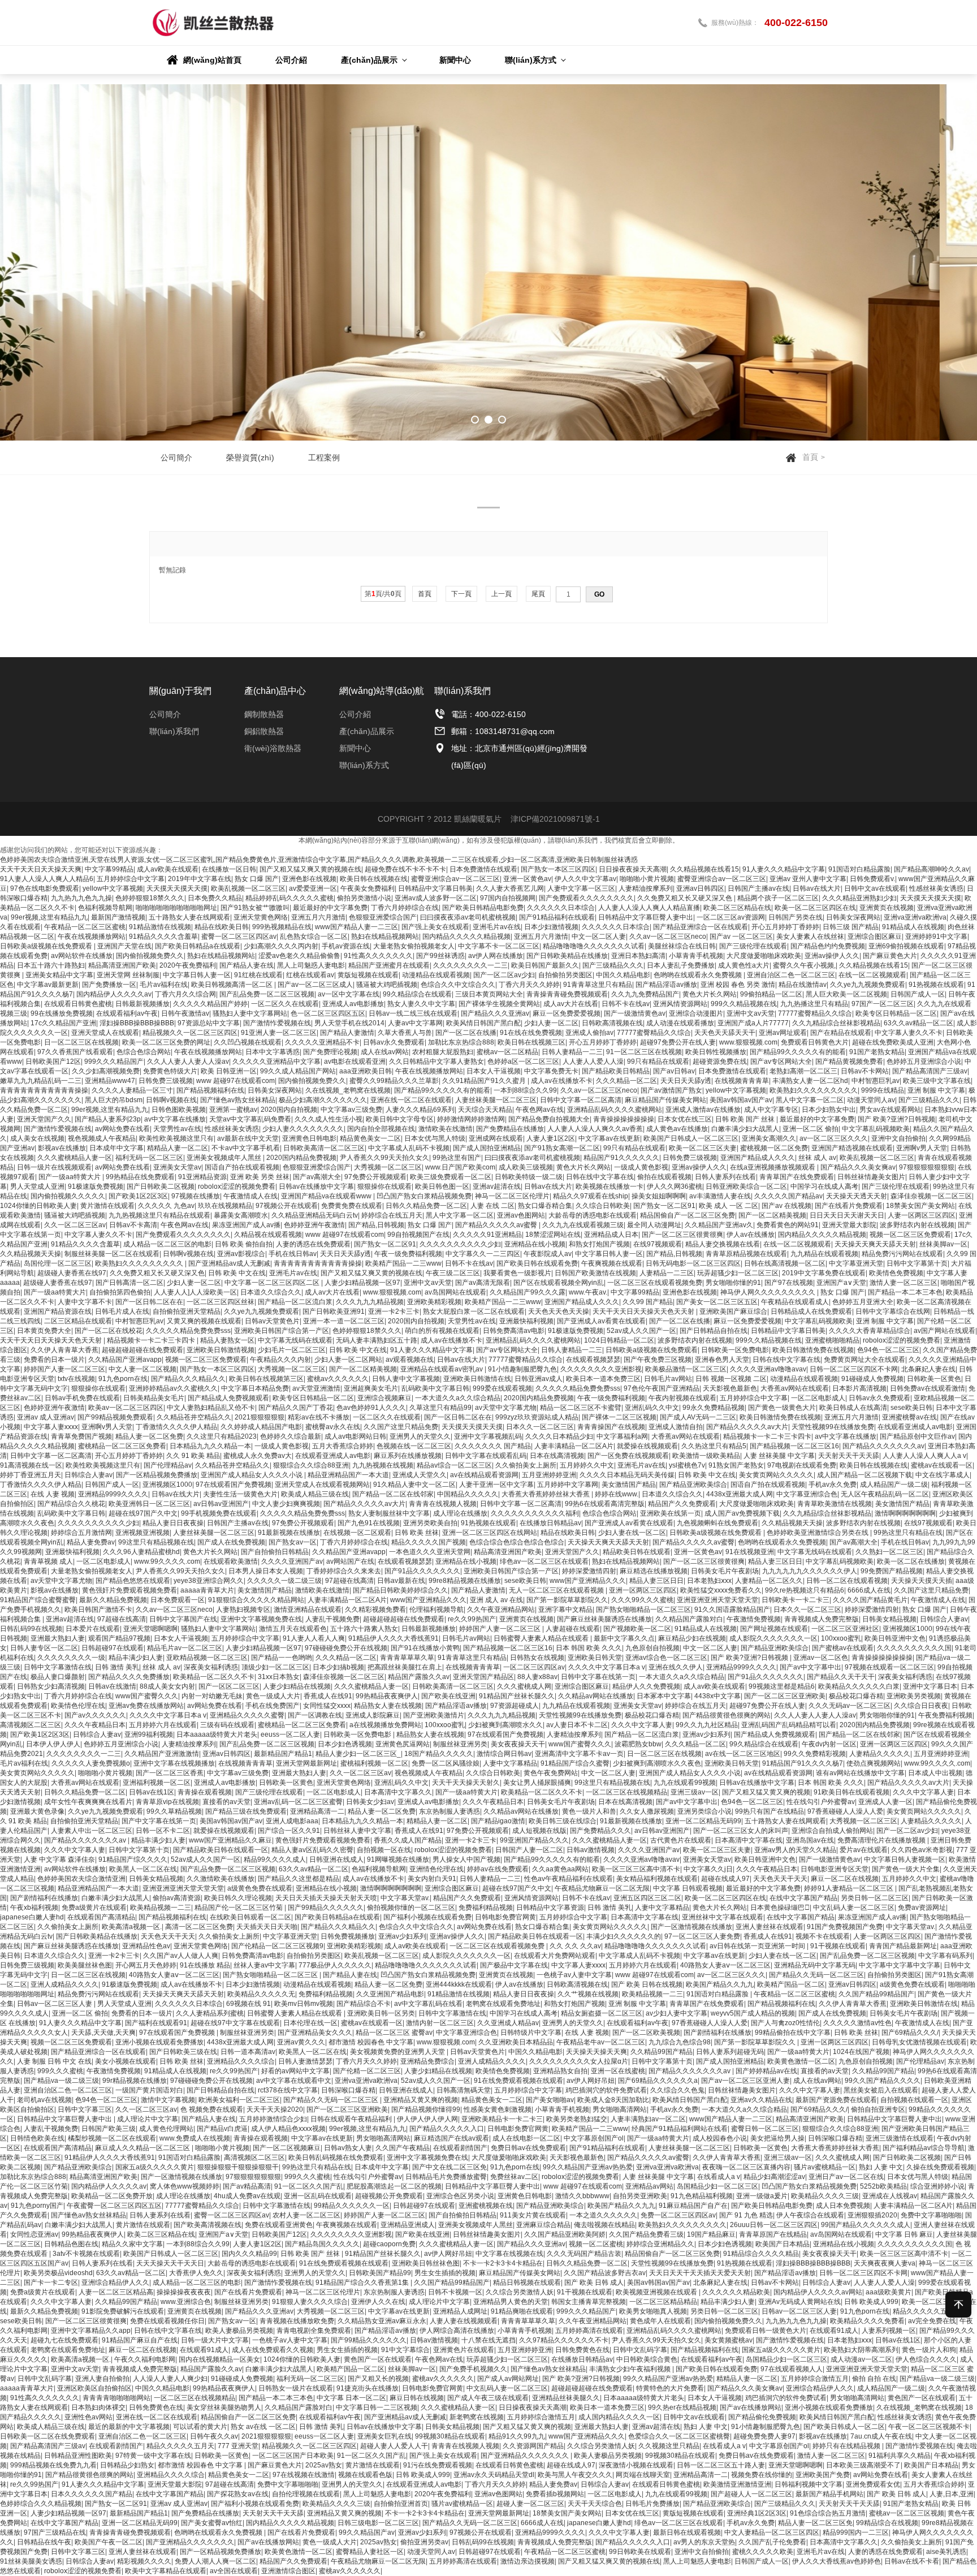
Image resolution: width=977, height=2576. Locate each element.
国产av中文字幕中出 (810, 1667)
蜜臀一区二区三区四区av (239, 937)
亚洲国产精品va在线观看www (327, 1196)
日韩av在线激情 (112, 1686)
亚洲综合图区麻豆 (875, 937)
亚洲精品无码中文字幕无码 (815, 1965)
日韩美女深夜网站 (853, 917)
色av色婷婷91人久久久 (371, 1408)
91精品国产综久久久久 (133, 1859)
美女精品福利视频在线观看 (657, 1879)
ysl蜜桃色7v (687, 1465)
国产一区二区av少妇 (504, 975)
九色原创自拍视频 (652, 1648)
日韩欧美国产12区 (53, 1062)
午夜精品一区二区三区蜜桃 (85, 927)
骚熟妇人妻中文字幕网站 (250, 1013)
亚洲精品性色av (146, 1946)
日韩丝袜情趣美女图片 (871, 1177)
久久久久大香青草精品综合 (870, 1331)
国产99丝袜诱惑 (440, 956)
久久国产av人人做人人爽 (181, 1956)
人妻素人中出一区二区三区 (92, 1831)
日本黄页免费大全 (44, 1331)
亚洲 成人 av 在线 (496, 1600)
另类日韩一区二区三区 (875, 1898)
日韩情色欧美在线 (37, 2138)
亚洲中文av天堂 (751, 1013)
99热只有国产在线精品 (770, 1811)
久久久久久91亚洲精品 (487, 1235)
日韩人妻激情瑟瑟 (305, 2061)
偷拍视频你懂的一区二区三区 (411, 1908)
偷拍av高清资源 (177, 1898)
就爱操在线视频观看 (647, 1446)
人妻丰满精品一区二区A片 (574, 1446)
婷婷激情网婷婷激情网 (471, 1119)
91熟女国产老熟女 (736, 1465)
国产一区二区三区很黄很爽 (682, 1235)
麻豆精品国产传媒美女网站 (665, 1100)
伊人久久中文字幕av (585, 879)
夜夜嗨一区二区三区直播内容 (746, 2167)
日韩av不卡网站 (865, 1071)
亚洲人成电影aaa (292, 1821)
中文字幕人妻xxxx (51, 1427)
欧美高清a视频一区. (132, 1927)
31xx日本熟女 (279, 1677)
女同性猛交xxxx (327, 1706)
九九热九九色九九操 (81, 898)
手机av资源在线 (346, 946)
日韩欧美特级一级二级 (529, 1177)
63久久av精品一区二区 (918, 1023)
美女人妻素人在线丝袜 (810, 937)
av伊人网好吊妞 (591, 2081)
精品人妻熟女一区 (227, 1340)
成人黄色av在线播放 (677, 1129)
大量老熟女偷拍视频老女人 (414, 946)
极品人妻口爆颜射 (58, 1677)
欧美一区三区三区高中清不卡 (636, 1869)
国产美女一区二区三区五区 (717, 1302)
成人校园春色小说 (720, 2138)
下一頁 (461, 594)
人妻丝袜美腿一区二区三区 (496, 1100)
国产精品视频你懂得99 (426, 2109)
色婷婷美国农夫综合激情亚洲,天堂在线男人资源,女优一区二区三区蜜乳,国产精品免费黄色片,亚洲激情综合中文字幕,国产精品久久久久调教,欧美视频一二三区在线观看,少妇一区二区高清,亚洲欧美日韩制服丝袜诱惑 (319, 860)
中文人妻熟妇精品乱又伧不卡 (211, 1408)
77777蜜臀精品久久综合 (815, 1013)
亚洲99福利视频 (149, 1734)
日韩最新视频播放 (142, 1004)
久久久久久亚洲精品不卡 (322, 1042)
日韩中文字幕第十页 (917, 1263)
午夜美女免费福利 (368, 888)
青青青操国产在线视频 (611, 1427)
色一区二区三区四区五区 (328, 1013)
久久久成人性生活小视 (328, 1119)
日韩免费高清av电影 (514, 1331)
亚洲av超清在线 (497, 1186)
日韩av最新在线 (401, 1581)
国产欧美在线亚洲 (448, 1696)
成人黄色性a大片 (744, 965)
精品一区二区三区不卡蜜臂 (581, 1408)
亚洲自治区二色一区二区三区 (791, 975)
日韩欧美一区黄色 (934, 1379)
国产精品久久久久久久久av (883, 1446)
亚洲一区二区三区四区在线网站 (490, 1533)
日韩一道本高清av (248, 2052)
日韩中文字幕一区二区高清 (581, 1100)
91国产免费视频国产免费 (845, 1927)
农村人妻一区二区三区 (306, 2215)
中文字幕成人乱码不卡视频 (409, 1148)
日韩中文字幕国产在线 (183, 1619)
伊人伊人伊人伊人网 (427, 2119)
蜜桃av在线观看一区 (942, 1465)
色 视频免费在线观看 (212, 2109)
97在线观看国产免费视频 (234, 1485)
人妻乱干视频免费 (332, 1619)
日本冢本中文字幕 (664, 1696)
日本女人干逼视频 (494, 1071)
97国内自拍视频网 (508, 898)
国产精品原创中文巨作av (917, 1436)
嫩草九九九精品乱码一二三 (41, 1081)
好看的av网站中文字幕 (295, 2071)
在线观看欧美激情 (231, 1561)
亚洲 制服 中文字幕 (936, 1090)
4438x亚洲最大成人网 (740, 1494)
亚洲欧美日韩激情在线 (477, 1379)
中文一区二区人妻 (599, 937)
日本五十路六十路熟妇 (51, 965)
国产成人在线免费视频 (231, 1542)
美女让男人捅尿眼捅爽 (537, 1783)
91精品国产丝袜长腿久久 (517, 1696)
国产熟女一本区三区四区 (558, 869)
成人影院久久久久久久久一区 (773, 1638)
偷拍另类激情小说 (364, 898)
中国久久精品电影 (623, 975)
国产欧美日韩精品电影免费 (483, 908)
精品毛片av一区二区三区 (185, 1648)
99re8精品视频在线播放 (465, 1581)
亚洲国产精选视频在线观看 (852, 1148)
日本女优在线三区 (685, 1119)
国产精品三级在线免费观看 (246, 1811)
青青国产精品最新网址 (903, 1946)
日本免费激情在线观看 (483, 869)
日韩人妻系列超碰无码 (730, 2052)
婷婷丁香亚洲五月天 (31, 1475)
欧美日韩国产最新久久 (545, 965)
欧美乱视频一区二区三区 (248, 888)
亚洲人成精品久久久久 (64, 1984)
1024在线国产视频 (861, 2052)
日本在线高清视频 (557, 1456)
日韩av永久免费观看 (394, 1042)
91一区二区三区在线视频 (644, 1052)
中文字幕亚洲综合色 (807, 1494)
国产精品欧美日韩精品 (616, 1071)
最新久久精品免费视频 (113, 1600)
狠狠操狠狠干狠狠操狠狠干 (238, 2167)
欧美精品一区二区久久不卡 (214, 1677)
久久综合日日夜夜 (921, 1706)
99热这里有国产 (457, 1158)
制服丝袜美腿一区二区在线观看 (112, 1254)
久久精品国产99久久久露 (528, 1292)
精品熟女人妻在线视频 (388, 1706)
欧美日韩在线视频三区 (531, 1042)
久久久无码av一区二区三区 (850, 1706)
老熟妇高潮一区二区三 (803, 1071)
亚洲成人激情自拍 (676, 1427)
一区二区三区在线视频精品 (626, 1792)
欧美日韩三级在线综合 (563, 1821)
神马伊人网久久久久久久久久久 (769, 1292)
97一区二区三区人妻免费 (702, 1936)
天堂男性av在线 (177, 1129)
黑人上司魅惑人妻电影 (311, 965)
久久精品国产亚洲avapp (125, 1360)
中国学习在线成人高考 (824, 1186)
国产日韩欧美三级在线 (183, 2052)
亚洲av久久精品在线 (761, 2100)
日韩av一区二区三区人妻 (55, 2004)
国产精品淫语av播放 (666, 985)
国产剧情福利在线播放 (44, 1898)
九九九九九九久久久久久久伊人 (810, 1571)
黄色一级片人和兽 (589, 1811)
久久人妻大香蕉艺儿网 (510, 888)
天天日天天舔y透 (686, 1081)
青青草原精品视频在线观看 (746, 1254)
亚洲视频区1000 (167, 1485)
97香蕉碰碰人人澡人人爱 (845, 1811)
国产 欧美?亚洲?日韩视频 (896, 1119)
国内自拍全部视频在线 (381, 1129)
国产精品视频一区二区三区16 (794, 1446)
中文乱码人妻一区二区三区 (854, 1908)
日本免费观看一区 (178, 1600)
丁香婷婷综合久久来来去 (344, 1571)
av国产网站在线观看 (944, 1331)
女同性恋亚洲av (34, 2234)
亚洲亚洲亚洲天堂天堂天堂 (717, 1600)
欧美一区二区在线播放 (911, 1561)
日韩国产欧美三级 (109, 2129)
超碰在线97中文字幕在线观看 (235, 2023)
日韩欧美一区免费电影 (735, 1350)
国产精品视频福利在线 (210, 1090)
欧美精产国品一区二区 (791, 1984)
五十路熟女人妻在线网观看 (189, 917)
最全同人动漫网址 (654, 1225)
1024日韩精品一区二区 (619, 1340)
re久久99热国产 (472, 1619)
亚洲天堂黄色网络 (261, 917)
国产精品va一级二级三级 (61, 2081)
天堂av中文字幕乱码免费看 (250, 1119)
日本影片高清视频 (859, 1388)
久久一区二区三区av (75, 1225)
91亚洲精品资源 (202, 1177)
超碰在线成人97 (725, 1879)
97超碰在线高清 (349, 1581)
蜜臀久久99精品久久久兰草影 (394, 1081)
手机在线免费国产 (273, 1706)
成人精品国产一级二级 (894, 1485)
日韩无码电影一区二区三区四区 (693, 1263)
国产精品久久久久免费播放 (129, 1677)
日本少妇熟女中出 (829, 1110)
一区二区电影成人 (818, 1398)
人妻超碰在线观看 (573, 1629)
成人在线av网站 (385, 1052)
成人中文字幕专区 (771, 1110)
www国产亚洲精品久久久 (588, 1581)
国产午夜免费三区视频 (658, 1360)
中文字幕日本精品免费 (255, 1388)
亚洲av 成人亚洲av (46, 1417)
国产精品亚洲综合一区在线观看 (701, 927)
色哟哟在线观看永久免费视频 (699, 975)
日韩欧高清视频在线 (612, 1023)
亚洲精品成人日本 (611, 1235)
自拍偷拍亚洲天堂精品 (187, 1311)
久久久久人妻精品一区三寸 (132, 1090)
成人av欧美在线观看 (168, 869)
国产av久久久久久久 (95, 1715)
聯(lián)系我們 (174, 731)
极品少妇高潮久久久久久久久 (323, 1100)
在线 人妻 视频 (53, 1494)
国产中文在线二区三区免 (449, 2167)
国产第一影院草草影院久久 (567, 1600)
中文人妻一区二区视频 (142, 1369)
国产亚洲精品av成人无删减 (229, 1263)
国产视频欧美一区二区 (637, 1629)
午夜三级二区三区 (453, 1273)
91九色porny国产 (37, 2206)
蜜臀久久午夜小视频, (804, 965)
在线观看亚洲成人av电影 (915, 1427)
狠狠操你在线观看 (384, 1186)
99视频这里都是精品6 (782, 1686)
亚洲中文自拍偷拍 (898, 1138)
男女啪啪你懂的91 (733, 1283)
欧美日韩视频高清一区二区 (233, 985)
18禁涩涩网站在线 (553, 1235)
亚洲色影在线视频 (309, 879)
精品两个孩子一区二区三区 (778, 898)
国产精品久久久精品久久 (188, 1379)
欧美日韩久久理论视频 (238, 1898)
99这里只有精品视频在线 (156, 1542)
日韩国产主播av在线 (758, 888)
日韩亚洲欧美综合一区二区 (746, 1186)
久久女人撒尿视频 (647, 1811)
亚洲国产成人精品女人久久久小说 (252, 1475)
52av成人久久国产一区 (641, 1331)
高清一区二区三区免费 (199, 1927)
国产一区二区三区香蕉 (170, 1773)
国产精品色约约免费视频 (828, 946)
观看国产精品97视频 (119, 1638)
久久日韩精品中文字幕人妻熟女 (436, 1062)
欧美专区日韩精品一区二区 (896, 1013)
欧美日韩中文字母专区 (400, 1119)
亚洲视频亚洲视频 (142, 1533)
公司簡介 (176, 458)
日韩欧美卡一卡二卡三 (796, 1600)
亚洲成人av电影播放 (353, 1004)
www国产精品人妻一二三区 (356, 927)
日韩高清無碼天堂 (464, 2090)
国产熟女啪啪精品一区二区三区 (643, 1610)
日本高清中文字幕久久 (398, 1792)
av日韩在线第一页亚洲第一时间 (758, 1946)
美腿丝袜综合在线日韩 (682, 946)
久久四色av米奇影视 (922, 1850)
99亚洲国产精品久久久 (534, 1840)
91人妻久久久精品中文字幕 (784, 869)
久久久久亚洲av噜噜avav (768, 1369)
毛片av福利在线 (164, 985)
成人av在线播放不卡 (562, 1081)
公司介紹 (355, 714)
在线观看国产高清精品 (101, 1917)
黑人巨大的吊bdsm (114, 1100)
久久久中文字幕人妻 (642, 1725)
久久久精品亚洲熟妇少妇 (859, 898)
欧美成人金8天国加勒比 (613, 2100)
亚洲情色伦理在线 (436, 1869)
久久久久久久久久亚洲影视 (601, 1369)
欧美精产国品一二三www (403, 1263)
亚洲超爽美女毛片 (371, 1388)
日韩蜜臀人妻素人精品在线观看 (542, 1638)
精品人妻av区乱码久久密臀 (312, 1850)
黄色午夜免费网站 (551, 1773)
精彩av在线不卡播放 (319, 1417)
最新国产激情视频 (118, 917)
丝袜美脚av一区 (943, 1244)
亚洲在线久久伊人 (676, 1667)
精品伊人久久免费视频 (646, 1686)
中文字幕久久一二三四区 (483, 1254)
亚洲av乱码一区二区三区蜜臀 (298, 1802)
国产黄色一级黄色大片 (782, 1408)
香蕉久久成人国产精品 (408, 1840)
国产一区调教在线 (315, 1715)
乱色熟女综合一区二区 (314, 937)
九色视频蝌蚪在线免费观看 (717, 1523)
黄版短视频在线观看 (368, 975)
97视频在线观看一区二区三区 (889, 1667)
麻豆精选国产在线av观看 (451, 2138)
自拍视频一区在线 (384, 1850)
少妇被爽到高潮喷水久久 (505, 1725)
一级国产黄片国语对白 (149, 2090)
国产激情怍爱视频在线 (277, 1023)
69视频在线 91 (248, 2004)
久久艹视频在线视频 (588, 1994)
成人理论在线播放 (460, 1513)
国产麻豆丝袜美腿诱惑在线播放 (604, 1619)
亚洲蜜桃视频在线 (486, 2206)
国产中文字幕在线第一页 (159, 1821)
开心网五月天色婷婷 (146, 1965)
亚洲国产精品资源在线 (58, 1311)
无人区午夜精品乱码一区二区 (885, 1494)
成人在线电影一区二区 (526, 2138)
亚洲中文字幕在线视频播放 (174, 1763)
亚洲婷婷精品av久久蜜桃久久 (173, 1388)
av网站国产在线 (350, 1561)
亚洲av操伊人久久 (832, 956)
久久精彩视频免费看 (375, 1610)
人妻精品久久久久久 (880, 1754)
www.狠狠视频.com (748, 1042)
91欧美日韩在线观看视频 (851, 1792)
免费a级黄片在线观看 (94, 1908)
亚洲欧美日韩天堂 (595, 1658)
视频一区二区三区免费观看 (910, 1235)
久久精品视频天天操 (31, 1254)
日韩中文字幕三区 (85, 2109)
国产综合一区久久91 (289, 1831)
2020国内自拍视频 (289, 1110)
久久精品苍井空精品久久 (194, 1417)
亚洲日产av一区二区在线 (846, 2177)
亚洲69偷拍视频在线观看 (906, 946)
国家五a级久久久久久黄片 (155, 2167)
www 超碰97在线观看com (235, 1081)
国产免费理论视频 (330, 1052)
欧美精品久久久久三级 (825, 2196)
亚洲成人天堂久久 (420, 1475)
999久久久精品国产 (114, 1062)
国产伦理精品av (168, 1465)
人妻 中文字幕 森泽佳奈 (59, 1859)
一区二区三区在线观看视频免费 (655, 1283)
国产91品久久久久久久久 (422, 1571)
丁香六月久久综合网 (185, 994)
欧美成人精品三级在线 (315, 1494)
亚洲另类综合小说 (704, 1811)
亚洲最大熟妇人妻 (58, 1638)
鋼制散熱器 (264, 714)
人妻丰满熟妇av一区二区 (648, 2119)
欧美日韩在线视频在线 (374, 879)
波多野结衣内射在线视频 (917, 1225)
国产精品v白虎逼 (222, 2129)
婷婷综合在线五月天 (392, 1215)
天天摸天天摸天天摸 (177, 888)
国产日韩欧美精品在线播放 (567, 956)
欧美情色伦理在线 (78, 1706)
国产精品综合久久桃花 (71, 1504)
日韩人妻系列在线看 (725, 1177)
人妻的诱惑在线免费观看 (313, 1244)
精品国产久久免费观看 (682, 1504)
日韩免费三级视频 (166, 1081)
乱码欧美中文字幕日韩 (435, 1388)
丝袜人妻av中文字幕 (264, 1965)
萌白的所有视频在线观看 (442, 1331)
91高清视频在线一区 (31, 1465)
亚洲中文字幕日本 (930, 1686)
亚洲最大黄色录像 (37, 1811)
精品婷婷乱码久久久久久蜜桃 (289, 898)
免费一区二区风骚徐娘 (446, 1763)
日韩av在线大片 (817, 888)
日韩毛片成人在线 (122, 1311)
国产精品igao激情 (498, 1821)
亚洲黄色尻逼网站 (403, 1744)
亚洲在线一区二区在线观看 (411, 1100)
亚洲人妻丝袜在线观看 (770, 1927)
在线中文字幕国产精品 (803, 1898)
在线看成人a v (719, 2177)
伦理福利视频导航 (436, 1610)
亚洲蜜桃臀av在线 (909, 1417)
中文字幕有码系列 (945, 1956)
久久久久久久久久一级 (71, 1658)
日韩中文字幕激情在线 (58, 1667)
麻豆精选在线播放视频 (654, 1571)
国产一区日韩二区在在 (149, 1302)
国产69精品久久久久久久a (658, 2081)
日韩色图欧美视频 (179, 1110)
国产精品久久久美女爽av (858, 1167)
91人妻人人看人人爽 (314, 1638)
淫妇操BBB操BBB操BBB (137, 1023)
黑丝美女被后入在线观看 (881, 2090)
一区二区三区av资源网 (731, 917)
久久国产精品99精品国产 (876, 1994)
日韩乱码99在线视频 (31, 1629)
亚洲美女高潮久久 (769, 1138)
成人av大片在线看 (571, 1004)
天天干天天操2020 (275, 2109)
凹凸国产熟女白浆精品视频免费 (424, 1196)
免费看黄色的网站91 (788, 1225)
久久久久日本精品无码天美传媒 (627, 1475)
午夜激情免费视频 (754, 1619)
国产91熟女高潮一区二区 (562, 1148)
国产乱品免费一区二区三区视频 (267, 994)
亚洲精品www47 (110, 1081)
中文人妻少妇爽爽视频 (286, 1504)
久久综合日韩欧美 (603, 1206)
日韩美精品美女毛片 (154, 1398)
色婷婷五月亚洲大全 (863, 1302)
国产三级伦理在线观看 (753, 946)
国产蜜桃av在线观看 (843, 1648)
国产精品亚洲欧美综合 (693, 1485)
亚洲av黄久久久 (301, 2042)
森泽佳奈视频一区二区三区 (931, 1196)
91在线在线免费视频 (531, 1033)
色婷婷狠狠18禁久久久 (150, 898)
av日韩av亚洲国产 (221, 1504)
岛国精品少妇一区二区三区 (717, 2186)
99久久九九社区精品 (707, 1725)
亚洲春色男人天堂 (722, 1360)
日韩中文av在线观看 (875, 888)
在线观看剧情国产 (460, 2148)
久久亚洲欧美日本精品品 (516, 2042)
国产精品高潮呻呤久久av (931, 869)
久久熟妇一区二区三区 (889, 1552)
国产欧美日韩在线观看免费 (537, 1263)
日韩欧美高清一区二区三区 (324, 1148)
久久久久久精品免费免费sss (188, 1331)
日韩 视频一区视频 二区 (731, 1379)
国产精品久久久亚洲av (495, 1013)
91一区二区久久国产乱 (309, 2186)
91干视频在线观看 (838, 1946)
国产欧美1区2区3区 (138, 1196)
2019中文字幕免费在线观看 (824, 1273)
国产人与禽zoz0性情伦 (785, 2023)
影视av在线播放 (62, 1148)
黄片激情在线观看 (107, 1206)
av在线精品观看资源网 (484, 1475)
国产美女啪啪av (550, 2100)
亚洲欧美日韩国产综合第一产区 (282, 1331)
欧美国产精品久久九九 (720, 1984)
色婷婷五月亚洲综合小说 (924, 1062)
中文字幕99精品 (109, 869)
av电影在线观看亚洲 (355, 1062)
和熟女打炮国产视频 (599, 1244)
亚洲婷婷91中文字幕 (936, 937)
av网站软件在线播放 (82, 956)
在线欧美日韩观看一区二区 (250, 1917)
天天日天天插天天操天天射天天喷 (326, 1898)
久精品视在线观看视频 (268, 1235)
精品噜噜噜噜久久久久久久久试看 (594, 946)
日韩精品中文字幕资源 (550, 1908)
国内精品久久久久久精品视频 (466, 937)
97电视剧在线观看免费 (802, 1465)
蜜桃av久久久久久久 (338, 1379)
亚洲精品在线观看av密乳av (442, 1369)
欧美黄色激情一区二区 (801, 2061)
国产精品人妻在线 (247, 965)
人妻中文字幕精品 (510, 1763)
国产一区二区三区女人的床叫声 (741, 1831)
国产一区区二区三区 (229, 1686)
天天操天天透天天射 (857, 1196)
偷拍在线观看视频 (664, 1177)
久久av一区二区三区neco (668, 937)
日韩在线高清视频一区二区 (785, 1263)
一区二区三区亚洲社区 (845, 1629)
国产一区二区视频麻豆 (287, 2148)
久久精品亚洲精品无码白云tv (315, 1215)
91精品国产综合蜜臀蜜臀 (38, 1600)
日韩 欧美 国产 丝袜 (746, 1119)
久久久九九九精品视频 (370, 1302)
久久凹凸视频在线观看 (248, 1042)
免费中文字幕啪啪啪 (931, 2215)
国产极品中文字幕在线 (514, 1965)
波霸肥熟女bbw (638, 1744)
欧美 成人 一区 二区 (729, 1206)
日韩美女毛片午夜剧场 (725, 1571)
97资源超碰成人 (515, 1706)
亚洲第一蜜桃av (233, 1110)
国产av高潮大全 (317, 1177)
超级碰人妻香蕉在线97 (72, 1273)
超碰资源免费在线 (720, 1062)
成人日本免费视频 (843, 2206)
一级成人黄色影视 (641, 1167)
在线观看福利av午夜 (127, 1013)
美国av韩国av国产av (741, 1100)
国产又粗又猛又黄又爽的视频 (766, 1792)
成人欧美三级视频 (526, 1167)
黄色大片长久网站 (710, 994)
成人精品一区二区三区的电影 (167, 1244)
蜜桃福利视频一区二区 (374, 1763)
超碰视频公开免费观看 (389, 2196)
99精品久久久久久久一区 (352, 2206)
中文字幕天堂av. (405, 1898)
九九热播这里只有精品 (814, 1004)
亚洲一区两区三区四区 (643, 1590)
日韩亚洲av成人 (539, 1379)
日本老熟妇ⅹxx (709, 1581)
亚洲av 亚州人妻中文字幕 (808, 879)
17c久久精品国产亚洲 (63, 1023)
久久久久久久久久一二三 (470, 965)
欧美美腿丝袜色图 (85, 1965)
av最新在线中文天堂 (248, 1138)
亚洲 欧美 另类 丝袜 (260, 1177)
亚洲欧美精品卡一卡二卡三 (502, 2119)
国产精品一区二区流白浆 (295, 1302)
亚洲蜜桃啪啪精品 (832, 1340)
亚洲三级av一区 (695, 1792)
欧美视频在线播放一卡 (609, 1186)
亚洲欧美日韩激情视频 (221, 1350)
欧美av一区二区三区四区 (126, 1408)
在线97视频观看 (658, 1244)
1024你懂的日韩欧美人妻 (38, 1206)
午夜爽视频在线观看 (612, 1263)
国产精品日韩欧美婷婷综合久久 (400, 1590)
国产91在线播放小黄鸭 (425, 1648)
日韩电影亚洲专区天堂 (835, 1869)
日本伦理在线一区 (310, 2023)
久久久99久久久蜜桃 (642, 1600)
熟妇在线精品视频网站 (385, 937)
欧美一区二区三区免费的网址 (166, 1042)
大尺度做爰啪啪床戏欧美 (764, 956)
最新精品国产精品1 (283, 1754)
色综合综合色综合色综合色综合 (517, 1542)
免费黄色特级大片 (170, 1071)
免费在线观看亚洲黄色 (279, 2225)
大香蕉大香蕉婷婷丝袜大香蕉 (546, 1494)
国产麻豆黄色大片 (890, 956)
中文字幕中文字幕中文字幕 (900, 1965)
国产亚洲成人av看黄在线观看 (601, 1321)
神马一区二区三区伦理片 (512, 1196)
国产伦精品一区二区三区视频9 (277, 1946)
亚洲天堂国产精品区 (483, 1677)
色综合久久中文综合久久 (458, 985)
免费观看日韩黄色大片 (815, 1042)
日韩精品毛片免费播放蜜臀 (446, 2177)
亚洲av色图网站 (521, 1215)
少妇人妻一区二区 (551, 1023)
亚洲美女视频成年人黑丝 (225, 1158)
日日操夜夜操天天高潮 (633, 869)
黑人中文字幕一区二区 (810, 1100)
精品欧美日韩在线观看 (637, 1552)
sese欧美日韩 (911, 1408)
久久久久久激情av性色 (857, 2023)
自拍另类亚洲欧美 (640, 2196)
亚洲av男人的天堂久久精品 (795, 1850)
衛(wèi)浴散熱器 (273, 748)
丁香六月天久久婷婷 (529, 985)
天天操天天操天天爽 (596, 2052)
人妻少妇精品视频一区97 (362, 1283)
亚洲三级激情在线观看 (900, 2138)
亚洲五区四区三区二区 (647, 1898)
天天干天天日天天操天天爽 (41, 869)
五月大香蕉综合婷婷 (343, 1446)
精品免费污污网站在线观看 (902, 1254)
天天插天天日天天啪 (267, 1927)
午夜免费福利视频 (945, 1715)
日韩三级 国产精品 (851, 927)
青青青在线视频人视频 (443, 1504)
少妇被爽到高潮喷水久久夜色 (657, 1763)
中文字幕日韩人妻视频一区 (905, 1859)
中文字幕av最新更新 (48, 985)
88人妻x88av (537, 1677)
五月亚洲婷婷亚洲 (549, 1475)
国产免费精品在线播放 (510, 1129)
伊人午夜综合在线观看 (810, 2215)
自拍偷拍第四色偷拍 (120, 1292)
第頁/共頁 (383, 594)
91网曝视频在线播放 (398, 1859)
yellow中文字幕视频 (113, 888)
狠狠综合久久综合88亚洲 (311, 1465)
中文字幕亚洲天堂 (856, 1263)
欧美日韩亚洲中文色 (895, 1638)
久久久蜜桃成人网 (524, 1686)
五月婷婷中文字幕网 (568, 1485)
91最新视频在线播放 (289, 1533)
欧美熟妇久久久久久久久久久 (814, 1090)
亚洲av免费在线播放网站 (146, 1706)
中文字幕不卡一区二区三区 (499, 946)
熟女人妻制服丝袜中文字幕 (389, 1513)
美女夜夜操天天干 (518, 1744)
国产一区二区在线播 (466, 1033)
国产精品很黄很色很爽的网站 (727, 1715)
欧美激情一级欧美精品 (706, 1456)
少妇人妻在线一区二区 (632, 1533)
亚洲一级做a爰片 (762, 2196)
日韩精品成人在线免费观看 (811, 1311)
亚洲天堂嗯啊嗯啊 (150, 1629)
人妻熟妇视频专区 (243, 1610)
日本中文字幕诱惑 (273, 1052)
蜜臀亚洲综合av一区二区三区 (455, 879)
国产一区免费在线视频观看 (628, 1456)
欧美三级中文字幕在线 (937, 1081)
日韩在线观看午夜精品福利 (352, 2119)
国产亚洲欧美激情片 (434, 1715)
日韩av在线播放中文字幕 (316, 1186)
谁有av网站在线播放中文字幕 (860, 1773)
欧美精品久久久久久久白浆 (859, 1686)
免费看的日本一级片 (54, 1360)
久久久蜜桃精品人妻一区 (75, 1158)
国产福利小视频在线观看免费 (427, 1917)
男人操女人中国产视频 (466, 1859)
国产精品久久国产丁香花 (296, 1408)
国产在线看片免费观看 (849, 1206)
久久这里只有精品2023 (222, 1436)
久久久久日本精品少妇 (559, 1436)
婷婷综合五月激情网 (81, 1533)
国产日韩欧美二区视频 (161, 1186)
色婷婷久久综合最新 (291, 1436)
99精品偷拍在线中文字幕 (793, 2033)
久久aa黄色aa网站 (560, 1869)
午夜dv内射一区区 (829, 1744)
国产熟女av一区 (293, 1542)
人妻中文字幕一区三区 (581, 888)
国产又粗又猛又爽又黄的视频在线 (310, 869)
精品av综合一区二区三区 (454, 1465)
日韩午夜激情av (185, 1013)
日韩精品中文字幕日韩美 (435, 888)
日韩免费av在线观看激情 (928, 1388)
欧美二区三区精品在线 (737, 908)
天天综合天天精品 (485, 1110)
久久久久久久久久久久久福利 (535, 1513)
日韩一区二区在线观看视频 (847, 1581)
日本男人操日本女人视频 (266, 1571)
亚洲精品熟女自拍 (560, 2071)
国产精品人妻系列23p (108, 1119)
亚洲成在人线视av (890, 2196)
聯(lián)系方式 (364, 765)
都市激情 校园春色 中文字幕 (371, 2042)
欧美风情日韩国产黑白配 (483, 1023)
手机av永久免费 (833, 1485)
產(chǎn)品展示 (367, 731)
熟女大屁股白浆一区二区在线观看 (474, 1311)
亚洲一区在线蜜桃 (618, 2071)
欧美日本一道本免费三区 (603, 1379)
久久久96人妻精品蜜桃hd (141, 1552)
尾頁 (538, 594)
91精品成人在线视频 (913, 927)
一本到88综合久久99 (525, 1090)
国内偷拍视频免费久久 (150, 956)
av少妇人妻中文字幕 (676, 2013)
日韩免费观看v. (872, 879)
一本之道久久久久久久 (603, 2215)
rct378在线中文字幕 (288, 2090)
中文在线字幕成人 (943, 1475)
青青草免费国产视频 (81, 1436)
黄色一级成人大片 (273, 1696)
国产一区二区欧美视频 (646, 2033)
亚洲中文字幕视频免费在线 (261, 1619)
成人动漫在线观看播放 (680, 1023)
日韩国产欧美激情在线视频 (595, 1273)
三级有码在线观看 (227, 1725)
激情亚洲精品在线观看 (308, 1610)
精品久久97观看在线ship (591, 1196)
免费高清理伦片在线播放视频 (882, 1840)
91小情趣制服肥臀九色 (522, 1369)
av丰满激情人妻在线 (720, 1196)
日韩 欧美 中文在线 (237, 1273)
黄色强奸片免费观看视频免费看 (129, 1590)
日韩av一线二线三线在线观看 (413, 1013)
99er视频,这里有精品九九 (49, 917)
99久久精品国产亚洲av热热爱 (588, 2167)
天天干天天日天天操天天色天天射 (644, 1311)
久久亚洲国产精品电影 (390, 1994)
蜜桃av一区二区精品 (507, 1052)
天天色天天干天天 (780, 1879)
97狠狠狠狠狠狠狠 (927, 1167)
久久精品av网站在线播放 (596, 1696)
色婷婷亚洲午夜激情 (314, 1225)
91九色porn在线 (123, 1379)
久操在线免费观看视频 (940, 2167)
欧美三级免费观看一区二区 (451, 1177)
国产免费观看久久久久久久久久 (586, 898)
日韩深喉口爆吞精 (348, 2090)
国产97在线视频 (789, 1283)
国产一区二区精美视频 (772, 1215)
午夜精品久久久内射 (280, 1360)
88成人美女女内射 (167, 1686)
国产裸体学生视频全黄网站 (499, 1004)
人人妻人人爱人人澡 (593, 1062)
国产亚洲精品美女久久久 (315, 2033)
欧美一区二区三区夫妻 (703, 1148)
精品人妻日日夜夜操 (173, 1523)
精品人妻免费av (91, 1542)
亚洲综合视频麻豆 (384, 1398)
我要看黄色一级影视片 (517, 1273)
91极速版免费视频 (96, 1186)
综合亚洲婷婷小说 (937, 2186)
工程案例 (324, 458)
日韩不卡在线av (626, 1004)
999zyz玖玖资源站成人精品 (537, 1417)
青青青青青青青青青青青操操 (44, 1090)
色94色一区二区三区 (888, 1350)
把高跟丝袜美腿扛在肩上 (405, 1667)
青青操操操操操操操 (624, 1119)
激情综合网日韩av (504, 1754)
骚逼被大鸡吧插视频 (387, 985)
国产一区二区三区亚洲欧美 (785, 1696)
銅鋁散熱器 (264, 731)
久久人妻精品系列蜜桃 (210, 2013)
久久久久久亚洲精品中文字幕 (276, 1062)
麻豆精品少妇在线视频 (692, 1638)
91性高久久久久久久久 (378, 956)
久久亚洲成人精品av (508, 2023)
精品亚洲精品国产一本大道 (348, 1475)
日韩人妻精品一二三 (572, 1052)
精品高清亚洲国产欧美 (122, 965)
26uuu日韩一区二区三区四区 (774, 2225)
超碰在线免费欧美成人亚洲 (893, 1042)
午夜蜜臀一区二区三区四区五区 (114, 2206)
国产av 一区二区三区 (741, 937)
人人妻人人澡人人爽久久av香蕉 (595, 1129)
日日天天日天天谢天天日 (847, 1215)
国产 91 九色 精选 (746, 2215)
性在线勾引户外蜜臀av (821, 1802)
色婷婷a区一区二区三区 (523, 1062)
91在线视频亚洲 (750, 1552)
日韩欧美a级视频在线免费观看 (47, 946)
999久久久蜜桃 (60, 2071)
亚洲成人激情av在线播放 (703, 1110)
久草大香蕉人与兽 (405, 1033)
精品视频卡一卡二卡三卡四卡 (152, 1340)
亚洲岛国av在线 (810, 1840)
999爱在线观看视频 (502, 1388)
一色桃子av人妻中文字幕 (574, 1975)
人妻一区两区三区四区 (922, 1215)
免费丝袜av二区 (514, 2177)
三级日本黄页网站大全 (489, 994)
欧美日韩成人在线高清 (853, 1408)
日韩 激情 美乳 (117, 1667)
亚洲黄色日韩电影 (309, 1138)
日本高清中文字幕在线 (749, 1840)
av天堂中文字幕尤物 (506, 1408)
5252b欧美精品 (883, 2186)
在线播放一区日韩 (229, 869)
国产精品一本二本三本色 (905, 1292)
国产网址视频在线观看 (774, 1629)
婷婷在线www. (617, 1494)
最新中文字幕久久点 (624, 1638)
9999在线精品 (883, 1090)
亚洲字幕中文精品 (565, 1610)
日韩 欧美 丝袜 (417, 1533)
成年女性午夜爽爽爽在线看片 (88, 1802)
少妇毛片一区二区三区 (292, 1350)
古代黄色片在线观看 (681, 1840)
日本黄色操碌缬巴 (780, 1908)
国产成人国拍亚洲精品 (487, 1148)
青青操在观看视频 (205, 1792)
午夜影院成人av (548, 1254)
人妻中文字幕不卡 (85, 1302)
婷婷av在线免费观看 (498, 1869)
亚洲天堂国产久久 (44, 1119)
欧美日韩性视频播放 (716, 1052)
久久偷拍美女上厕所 (526, 1465)
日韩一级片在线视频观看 (54, 1167)
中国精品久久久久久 (468, 1494)
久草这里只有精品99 (440, 1408)
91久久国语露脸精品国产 (732, 1610)
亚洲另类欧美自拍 (430, 1523)
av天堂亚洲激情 (316, 1388)
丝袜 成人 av (817, 1158)
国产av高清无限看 (483, 1283)
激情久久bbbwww (582, 2196)
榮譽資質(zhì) (250, 458)
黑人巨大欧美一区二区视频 (846, 994)
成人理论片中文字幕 (148, 2119)
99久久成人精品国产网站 (298, 1071)
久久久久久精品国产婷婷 (210, 1004)
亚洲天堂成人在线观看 (105, 1033)
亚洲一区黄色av (527, 879)
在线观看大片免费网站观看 (555, 1956)
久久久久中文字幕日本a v (607, 1667)
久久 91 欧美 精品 (193, 1456)
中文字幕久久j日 (708, 1869)
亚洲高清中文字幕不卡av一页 (579, 1754)
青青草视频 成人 (48, 1561)
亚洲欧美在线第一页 (671, 1513)
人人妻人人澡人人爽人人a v (924, 1456)
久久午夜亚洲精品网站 (501, 1610)
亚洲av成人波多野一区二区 (436, 898)
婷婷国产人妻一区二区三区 (64, 1369)
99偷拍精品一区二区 (771, 994)
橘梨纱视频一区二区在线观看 (112, 2138)
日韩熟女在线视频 (537, 1658)
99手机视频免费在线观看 (219, 1513)
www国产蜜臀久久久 (147, 1696)
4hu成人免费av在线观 (247, 2196)
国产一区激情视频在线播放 (691, 1927)
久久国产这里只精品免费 (401, 1427)
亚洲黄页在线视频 (887, 908)
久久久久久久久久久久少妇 (460, 1244)
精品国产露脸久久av (419, 1677)
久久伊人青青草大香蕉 (64, 1350)
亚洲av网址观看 (783, 1033)
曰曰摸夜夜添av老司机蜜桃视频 (468, 917)
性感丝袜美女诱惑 (936, 888)
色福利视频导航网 (105, 908)
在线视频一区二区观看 (357, 1533)
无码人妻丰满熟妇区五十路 (377, 1340)
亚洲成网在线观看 (496, 1138)
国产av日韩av (674, 1071)
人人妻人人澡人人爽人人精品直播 (649, 908)
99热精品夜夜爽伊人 (387, 1696)
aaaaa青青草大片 (207, 1590)
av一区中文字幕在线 (349, 994)
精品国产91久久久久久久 (621, 1158)
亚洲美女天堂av (177, 1167)
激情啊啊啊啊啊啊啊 (905, 1513)
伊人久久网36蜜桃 (675, 1186)
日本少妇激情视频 (551, 927)
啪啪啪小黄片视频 (647, 879)
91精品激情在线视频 (160, 927)
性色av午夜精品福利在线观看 (569, 1879)
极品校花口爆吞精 (856, 1696)
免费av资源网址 (922, 1908)
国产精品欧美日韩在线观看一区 (221, 1850)
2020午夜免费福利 (188, 965)
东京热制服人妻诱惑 (449, 1811)
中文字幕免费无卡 (551, 1071)
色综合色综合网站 (144, 1052)
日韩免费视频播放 (348, 1936)
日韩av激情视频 (591, 1850)
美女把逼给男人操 (777, 2138)
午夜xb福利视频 (34, 1908)
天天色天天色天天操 (559, 1311)
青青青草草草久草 (407, 1658)
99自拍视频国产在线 (418, 1235)
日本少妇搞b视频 (338, 1667)
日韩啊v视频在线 (171, 1100)
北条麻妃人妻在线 (928, 1369)
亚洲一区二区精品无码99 (703, 1821)
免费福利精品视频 (486, 1908)
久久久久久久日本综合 (561, 908)
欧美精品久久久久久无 (261, 1994)
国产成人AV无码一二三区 (698, 1417)
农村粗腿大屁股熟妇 (443, 1052)
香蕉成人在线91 (328, 1696)
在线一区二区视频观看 (872, 975)
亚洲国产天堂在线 (124, 946)
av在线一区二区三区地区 (743, 1754)
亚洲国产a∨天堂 (841, 1283)
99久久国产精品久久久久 (883, 2081)
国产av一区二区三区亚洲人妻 (745, 2081)
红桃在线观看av (310, 975)
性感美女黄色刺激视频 (498, 2109)
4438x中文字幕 (717, 1696)
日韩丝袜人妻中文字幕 (357, 1831)
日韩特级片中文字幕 (531, 2033)
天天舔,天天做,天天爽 (103, 2033)
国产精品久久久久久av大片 (747, 1427)
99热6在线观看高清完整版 (605, 1504)
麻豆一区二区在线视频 (845, 1879)
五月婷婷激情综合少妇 (273, 2119)
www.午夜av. (588, 1292)
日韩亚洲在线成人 (336, 1859)
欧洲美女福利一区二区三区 (239, 2100)
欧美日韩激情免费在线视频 (813, 1350)
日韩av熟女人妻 (348, 2148)
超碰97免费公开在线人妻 (678, 1042)
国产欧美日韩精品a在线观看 (198, 946)
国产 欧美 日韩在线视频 (647, 1984)
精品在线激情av (803, 985)
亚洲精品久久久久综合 (241, 2061)
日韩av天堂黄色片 (272, 1321)
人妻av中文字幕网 (415, 1023)
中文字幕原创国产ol (594, 2138)
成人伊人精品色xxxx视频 (288, 2129)
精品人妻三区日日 (775, 1561)
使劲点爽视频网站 (874, 1763)
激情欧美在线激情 (446, 1129)
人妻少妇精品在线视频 (297, 1686)
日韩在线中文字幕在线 (600, 1177)
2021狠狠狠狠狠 (260, 1417)
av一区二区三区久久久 (834, 1138)
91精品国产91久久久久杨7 (803, 1763)
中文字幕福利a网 (622, 1436)
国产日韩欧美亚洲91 (334, 1311)
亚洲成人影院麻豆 (373, 1715)
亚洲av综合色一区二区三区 (666, 1658)
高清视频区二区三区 (31, 1725)
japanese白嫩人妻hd (32, 1917)
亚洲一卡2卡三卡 (394, 1311)
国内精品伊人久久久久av (114, 994)
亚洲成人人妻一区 (885, 1802)
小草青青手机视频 (696, 956)
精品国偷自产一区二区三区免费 (688, 1215)
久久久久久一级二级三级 (284, 1581)
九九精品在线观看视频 (824, 1254)
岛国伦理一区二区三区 (58, 1263)
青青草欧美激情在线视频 (835, 1504)
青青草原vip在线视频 (167, 1802)
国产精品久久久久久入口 (447, 2129)
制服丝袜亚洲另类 (460, 1744)
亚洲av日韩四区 (700, 888)
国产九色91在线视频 (369, 1523)
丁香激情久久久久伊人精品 (176, 1427)
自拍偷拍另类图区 (565, 975)
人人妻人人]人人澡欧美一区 (195, 1292)
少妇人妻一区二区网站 (348, 1360)
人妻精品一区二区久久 (769, 1581)
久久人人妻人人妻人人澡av (188, 1062)
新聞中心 (355, 748)
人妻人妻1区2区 (551, 1138)
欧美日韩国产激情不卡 (98, 1610)
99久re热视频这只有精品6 (805, 1590)
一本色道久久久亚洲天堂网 (430, 1552)
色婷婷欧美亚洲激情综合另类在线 (818, 1533)
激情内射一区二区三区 (440, 2023)
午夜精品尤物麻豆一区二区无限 (602, 1888)
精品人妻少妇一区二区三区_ (358, 1754)
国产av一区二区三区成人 (315, 985)
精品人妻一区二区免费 (149, 1436)
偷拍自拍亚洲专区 (878, 2109)
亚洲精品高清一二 (317, 1811)
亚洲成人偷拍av (589, 1033)
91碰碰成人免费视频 (872, 1379)
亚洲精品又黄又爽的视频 (421, 2100)
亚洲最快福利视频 (526, 1321)
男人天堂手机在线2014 (349, 1023)
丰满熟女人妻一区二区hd (810, 1081)
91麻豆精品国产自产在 (693, 2206)
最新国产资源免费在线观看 (836, 2100)
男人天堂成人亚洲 (37, 1186)
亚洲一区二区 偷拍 (810, 1129)
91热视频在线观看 (936, 985)
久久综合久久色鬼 (677, 2090)
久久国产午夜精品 (403, 2148)
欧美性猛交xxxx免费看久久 (721, 1590)
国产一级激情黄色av (635, 1013)
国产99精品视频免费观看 (115, 1417)
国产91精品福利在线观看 (557, 917)
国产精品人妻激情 (347, 1033)
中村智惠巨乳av (876, 1081)
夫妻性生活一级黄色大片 (240, 1494)
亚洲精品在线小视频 (535, 1244)
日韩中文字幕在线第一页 (598, 1677)
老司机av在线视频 (44, 2100)
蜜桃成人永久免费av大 (258, 1456)
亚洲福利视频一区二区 (157, 1783)
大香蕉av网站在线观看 (795, 1388)
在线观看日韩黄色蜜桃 (78, 1004)
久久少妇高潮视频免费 (106, 1071)
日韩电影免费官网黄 (505, 1917)
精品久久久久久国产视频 (429, 1542)
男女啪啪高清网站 (620, 2109)
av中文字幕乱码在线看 (428, 2004)
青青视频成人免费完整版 (822, 1619)
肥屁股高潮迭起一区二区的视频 (394, 2186)
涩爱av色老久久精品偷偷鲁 (299, 956)
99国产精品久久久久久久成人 (866, 2225)
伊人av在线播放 (751, 1235)
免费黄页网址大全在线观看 (864, 1360)
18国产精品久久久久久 (439, 1754)
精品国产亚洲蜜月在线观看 (389, 965)
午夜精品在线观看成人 (795, 1302)
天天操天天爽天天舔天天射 (875, 1244)
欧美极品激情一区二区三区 (686, 1369)
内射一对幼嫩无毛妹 (212, 1696)
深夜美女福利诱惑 (211, 1667)
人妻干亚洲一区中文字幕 (496, 1485)
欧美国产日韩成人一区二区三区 (691, 1138)
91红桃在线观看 (258, 975)
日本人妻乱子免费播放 (681, 965)
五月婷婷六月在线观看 (163, 1725)
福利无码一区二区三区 (149, 1158)
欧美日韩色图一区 (442, 1186)
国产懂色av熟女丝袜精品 (238, 1100)
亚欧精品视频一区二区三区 (207, 1658)
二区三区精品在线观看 (78, 1321)
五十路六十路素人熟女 (364, 1629)
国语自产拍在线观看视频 (242, 1167)
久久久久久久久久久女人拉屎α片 (579, 2061)
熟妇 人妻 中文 (881, 2167)
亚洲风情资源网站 (680, 1004)
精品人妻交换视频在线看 (723, 1244)
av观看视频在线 (410, 1360)
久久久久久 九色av (166, 1206)
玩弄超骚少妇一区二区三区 (738, 1273)
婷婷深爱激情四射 (589, 1571)
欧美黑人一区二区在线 (143, 1869)
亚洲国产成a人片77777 (753, 1023)
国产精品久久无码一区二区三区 (816, 1975)
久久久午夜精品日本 (95, 1725)
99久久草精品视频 (174, 1811)
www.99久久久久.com (167, 1561)
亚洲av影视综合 (241, 1254)
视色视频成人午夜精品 (102, 1138)
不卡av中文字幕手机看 (246, 1148)
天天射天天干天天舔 (849, 1456)
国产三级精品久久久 (613, 965)
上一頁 (502, 594)
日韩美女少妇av (370, 1802)
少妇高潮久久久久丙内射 (281, 946)
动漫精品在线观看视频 (436, 975)
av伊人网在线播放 (496, 956)
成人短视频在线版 (539, 1831)
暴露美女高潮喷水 (241, 1215)
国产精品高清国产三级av (930, 1071)
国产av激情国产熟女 (671, 1090)
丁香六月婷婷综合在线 (405, 908)
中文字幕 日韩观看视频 (688, 1888)
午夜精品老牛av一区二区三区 (601, 2042)
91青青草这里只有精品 (598, 985)
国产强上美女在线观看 (435, 927)
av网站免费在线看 (122, 1129)
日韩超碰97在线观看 (113, 1648)
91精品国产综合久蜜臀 (575, 1763)
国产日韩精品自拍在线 (714, 1331)
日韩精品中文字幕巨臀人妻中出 (646, 917)
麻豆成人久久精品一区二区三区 (143, 2148)
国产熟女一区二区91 (664, 1206)
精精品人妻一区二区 (178, 1148)
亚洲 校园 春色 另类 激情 (738, 985)
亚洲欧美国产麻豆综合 (733, 1311)
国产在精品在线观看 (841, 1033)
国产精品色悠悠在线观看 (133, 1581)
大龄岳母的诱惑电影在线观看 (593, 1215)
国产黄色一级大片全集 (906, 1869)
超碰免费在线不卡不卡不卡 (405, 869)
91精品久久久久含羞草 (163, 937)
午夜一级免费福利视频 (408, 1254)
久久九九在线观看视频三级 (583, 1225)
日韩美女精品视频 (889, 1619)
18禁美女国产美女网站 (920, 1206)
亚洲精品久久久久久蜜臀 (247, 1715)
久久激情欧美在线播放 (221, 1879)
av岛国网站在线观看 (455, 1292)
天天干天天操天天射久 (466, 1783)
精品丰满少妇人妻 (136, 1658)
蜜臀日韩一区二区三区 (765, 2129)
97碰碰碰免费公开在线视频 (346, 1648)
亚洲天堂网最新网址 (306, 1763)
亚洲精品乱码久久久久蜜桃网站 (615, 1110)
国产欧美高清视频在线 (207, 2225)
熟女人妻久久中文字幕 (421, 1004)
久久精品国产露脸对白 (689, 1619)
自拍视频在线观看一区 (914, 2100)
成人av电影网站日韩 (355, 1436)
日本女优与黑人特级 (435, 1138)
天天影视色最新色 (730, 1388)
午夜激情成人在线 (250, 1196)
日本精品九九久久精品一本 (210, 1446)
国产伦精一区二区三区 (367, 2071)
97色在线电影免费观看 (45, 888)
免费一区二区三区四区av (678, 2215)
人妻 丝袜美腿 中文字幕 (779, 1456)
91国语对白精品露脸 (859, 869)
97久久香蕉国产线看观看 (75, 1052)
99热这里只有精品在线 (908, 1533)
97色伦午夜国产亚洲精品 (662, 1388)
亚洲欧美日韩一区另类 (381, 2013)
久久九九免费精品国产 (645, 994)
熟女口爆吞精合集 (545, 1206)
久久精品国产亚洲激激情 (162, 1754)
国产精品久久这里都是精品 (299, 1879)
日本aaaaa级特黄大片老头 (217, 1734)
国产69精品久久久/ (910, 2033)
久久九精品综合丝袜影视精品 (836, 1023)
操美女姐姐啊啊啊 (659, 1196)
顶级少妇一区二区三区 (275, 1667)
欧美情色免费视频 (896, 1273)
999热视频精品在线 (282, 927)
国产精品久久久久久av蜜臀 (497, 1225)
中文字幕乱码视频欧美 (876, 1129)
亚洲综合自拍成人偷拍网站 (832, 1831)
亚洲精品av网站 (649, 2186)
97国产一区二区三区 (883, 1004)
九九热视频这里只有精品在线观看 (159, 1215)
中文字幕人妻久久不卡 (909, 1033)
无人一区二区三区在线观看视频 (557, 1590)
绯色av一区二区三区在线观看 (544, 1561)
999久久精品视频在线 (744, 1004)
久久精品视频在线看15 (704, 869)
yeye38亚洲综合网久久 (209, 1581)
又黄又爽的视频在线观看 (204, 1321)
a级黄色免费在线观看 (260, 1888)
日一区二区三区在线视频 (81, 1042)
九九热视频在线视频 (383, 1465)
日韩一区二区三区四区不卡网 (854, 1369)
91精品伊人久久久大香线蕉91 (394, 1638)
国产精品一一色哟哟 (282, 1658)
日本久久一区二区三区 (540, 1427)
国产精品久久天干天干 (841, 1677)
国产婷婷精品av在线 (766, 2071)
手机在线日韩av (293, 1254)
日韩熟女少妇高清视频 (51, 1686)
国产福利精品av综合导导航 (924, 2148)
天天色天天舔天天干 (725, 1033)
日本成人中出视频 (935, 1773)
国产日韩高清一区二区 (129, 1283)
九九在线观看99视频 (685, 1783)
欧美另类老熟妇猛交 (577, 2119)
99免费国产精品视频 (892, 1571)
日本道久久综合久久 (271, 1292)
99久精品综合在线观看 (417, 994)
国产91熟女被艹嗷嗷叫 (255, 908)
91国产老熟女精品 (877, 1052)
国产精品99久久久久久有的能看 (798, 1052)
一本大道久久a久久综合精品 (458, 1398)
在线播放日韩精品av (550, 1523)
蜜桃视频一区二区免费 (774, 1148)
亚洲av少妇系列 (706, 1734)
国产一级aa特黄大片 (70, 1177)
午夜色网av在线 (540, 1110)
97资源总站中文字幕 (209, 1023)
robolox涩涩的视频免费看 (237, 1186)
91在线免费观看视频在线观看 (518, 2081)
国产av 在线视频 (786, 1206)
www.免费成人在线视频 (195, 2138)
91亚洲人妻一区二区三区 (279, 1033)
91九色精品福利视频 (702, 2196)
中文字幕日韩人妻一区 (197, 975)
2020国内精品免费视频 (301, 1158)
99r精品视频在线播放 (135, 2081)
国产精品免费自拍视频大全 (549, 1119)
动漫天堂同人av (871, 1100)
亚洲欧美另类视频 (914, 1696)
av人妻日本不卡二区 (577, 1725)
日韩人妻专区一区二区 (44, 1648)
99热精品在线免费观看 (140, 1177)
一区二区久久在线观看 (285, 1004)
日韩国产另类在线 (796, 917)
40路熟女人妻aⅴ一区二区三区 (725, 1965)
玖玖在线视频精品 (225, 1206)
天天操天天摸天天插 (922, 1581)
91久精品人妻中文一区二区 (414, 1485)
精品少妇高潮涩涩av (774, 2177)
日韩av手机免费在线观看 (82, 1398)
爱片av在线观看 (864, 1850)
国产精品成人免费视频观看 (228, 1398)
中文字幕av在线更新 (609, 1138)
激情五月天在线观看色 (293, 1629)
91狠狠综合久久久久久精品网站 (256, 1600)
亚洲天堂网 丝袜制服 (128, 975)
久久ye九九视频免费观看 (868, 985)
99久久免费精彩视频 (815, 1754)
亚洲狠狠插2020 (872, 2215)
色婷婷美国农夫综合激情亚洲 (81, 1879)
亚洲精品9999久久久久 (113, 1494)
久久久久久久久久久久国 (914, 1648)
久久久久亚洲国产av (292, 1561)
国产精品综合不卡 (364, 2004)
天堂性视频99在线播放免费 (833, 1427)
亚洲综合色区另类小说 (460, 2196)
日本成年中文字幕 (116, 1148)
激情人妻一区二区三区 (903, 1283)
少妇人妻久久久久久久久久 (303, 1129)
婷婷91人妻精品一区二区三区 (850, 1888)
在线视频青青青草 (742, 1081)
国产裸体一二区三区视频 (619, 1417)
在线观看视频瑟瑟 (593, 1360)
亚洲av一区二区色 (821, 1658)
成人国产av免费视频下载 (742, 1513)
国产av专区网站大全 (781, 1062)
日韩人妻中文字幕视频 (406, 1379)
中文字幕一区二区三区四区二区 (273, 1283)
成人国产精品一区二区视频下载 (864, 1475)
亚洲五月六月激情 (318, 917)
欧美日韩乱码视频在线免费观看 (336, 2158)
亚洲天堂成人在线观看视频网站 (322, 1485)
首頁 (810, 457)
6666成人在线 (869, 1590)
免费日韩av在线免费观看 (528, 2148)
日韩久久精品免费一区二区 (426, 1206)
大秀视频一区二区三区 (388, 1167)
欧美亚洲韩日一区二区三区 (149, 1504)
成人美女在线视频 (37, 1138)
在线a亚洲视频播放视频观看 (773, 1167)
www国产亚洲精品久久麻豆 (230, 1840)
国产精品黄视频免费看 (849, 1062)
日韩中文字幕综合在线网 (893, 1311)
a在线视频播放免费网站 (385, 1725)
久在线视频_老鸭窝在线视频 (348, 1090)
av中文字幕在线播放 (175, 1119)
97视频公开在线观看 (287, 1206)
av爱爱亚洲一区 (313, 888)
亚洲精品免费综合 (427, 2061)
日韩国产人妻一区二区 (529, 1850)
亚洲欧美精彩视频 (434, 1302)
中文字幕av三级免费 (351, 1110)
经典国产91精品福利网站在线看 (680, 2129)
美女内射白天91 (432, 1879)
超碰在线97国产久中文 (143, 1513)
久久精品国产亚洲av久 (719, 1225)
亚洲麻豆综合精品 (543, 2225)
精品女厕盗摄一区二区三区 (602, 2013)
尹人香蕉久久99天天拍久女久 (384, 1158)
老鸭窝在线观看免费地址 (503, 2004)
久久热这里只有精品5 (714, 1446)
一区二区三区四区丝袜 (221, 1302)
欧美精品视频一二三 (161, 1908)
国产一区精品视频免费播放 (157, 1475)
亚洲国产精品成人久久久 (758, 1158)
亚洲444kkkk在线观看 (459, 1984)
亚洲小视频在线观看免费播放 (159, 2042)
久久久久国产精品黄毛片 (870, 1600)
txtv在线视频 (76, 1379)
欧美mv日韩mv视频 (304, 2004)
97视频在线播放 (196, 1196)
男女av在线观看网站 (890, 1110)
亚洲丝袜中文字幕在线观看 (723, 1917)
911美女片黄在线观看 (533, 2215)
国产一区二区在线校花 (109, 1331)
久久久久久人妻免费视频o (91, 1763)
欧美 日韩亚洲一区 (229, 1071)
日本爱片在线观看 (93, 1629)
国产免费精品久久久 (600, 1831)
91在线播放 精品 (205, 1965)
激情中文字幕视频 (168, 2100)
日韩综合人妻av (88, 1475)
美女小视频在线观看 (126, 2061)
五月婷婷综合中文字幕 (131, 879)
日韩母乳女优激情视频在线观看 (919, 2042)
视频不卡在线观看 (823, 1936)
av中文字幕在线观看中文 (294, 2081)
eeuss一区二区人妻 (290, 1734)
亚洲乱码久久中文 (652, 1408)
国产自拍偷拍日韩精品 (275, 1552)
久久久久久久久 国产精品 (493, 1446)
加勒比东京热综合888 (461, 1042)
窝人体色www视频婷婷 (185, 2186)
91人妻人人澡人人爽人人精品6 (47, 879)
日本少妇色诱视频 (345, 1744)
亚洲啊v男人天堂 (922, 1148)
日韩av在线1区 (152, 1792)
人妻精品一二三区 (667, 1273)
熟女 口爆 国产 (257, 879)
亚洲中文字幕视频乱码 (488, 1436)
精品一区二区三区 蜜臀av (394, 2033)
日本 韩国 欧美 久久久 (589, 1648)
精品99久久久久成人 (275, 1859)
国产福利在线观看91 (156, 2023)
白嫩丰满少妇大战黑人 (745, 1129)
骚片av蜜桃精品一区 (825, 2167)
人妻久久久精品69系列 (420, 1110)
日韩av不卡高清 (133, 1225)
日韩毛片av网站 (668, 1379)
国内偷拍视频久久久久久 (68, 1196)
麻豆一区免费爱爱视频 (567, 1013)
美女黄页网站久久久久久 (776, 1475)
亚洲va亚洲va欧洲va (915, 917)
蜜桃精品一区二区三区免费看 (122, 1446)
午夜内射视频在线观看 (682, 1398)
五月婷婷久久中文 (587, 1465)
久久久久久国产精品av (788, 1196)
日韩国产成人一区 (918, 994)
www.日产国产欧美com (460, 1167)
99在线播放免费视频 (62, 1013)
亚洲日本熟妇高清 (638, 956)
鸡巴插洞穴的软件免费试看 (606, 2090)
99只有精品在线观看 (658, 1062)
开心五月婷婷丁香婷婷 (785, 927)
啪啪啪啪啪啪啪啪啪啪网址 (176, 908)
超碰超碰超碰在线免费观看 (142, 1350)
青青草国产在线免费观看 (797, 1177)
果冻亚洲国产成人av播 (246, 1225)
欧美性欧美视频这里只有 (176, 1138)
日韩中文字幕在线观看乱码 (486, 1456)
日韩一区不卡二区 (163, 1831)
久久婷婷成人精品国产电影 (261, 1427)
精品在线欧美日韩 (222, 927)
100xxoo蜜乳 (841, 1638)
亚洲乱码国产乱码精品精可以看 (789, 1725)
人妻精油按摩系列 (646, 888)
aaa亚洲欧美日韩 (366, 1071)
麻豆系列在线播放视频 (408, 1456)
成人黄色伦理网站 (166, 2129)
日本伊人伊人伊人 (53, 1744)
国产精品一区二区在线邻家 (393, 1494)
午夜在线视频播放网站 (92, 937)
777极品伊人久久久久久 (335, 1965)
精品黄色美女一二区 (370, 1138)
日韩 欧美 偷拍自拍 (244, 1244)
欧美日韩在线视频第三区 (266, 1379)
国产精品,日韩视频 (376, 1225)
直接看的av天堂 (226, 1802)
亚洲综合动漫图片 (696, 1013)
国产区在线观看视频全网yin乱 (559, 1283)
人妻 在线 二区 (492, 1206)
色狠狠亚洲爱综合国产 (383, 917)
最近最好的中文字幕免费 (330, 908)
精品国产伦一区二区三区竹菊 (239, 1908)
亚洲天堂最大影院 (849, 1225)
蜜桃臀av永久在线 (333, 1427)
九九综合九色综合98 (680, 2042)
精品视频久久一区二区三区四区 (190, 1033)
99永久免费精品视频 (714, 1408)
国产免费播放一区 (109, 985)
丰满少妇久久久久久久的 (624, 1936)
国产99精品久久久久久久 (326, 1908)
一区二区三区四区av (534, 1667)
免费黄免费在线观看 (352, 1206)
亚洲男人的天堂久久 (420, 1436)
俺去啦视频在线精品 (604, 2225)
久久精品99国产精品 (662, 2052)
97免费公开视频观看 (375, 1177)
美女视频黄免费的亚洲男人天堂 (398, 2052)
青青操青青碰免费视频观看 (567, 994)
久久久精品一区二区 (626, 1081)
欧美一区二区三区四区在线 (815, 908)
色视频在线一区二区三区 (414, 1446)
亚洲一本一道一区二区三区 (344, 1321)
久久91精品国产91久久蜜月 (485, 1081)
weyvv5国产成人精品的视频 (753, 2013)
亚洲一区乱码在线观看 (318, 2196)
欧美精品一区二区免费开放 (112, 2196)
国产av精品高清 (247, 2186)
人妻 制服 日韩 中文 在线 (54, 2061)
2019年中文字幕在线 (200, 879)
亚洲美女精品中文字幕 (59, 975)
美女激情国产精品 (629, 1485)
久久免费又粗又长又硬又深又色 (686, 898)
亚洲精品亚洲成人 (408, 2225)
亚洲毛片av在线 (497, 927)
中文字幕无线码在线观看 (295, 1340)
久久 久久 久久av (575, 1946)
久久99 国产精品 (648, 1302)
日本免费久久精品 (215, 898)
